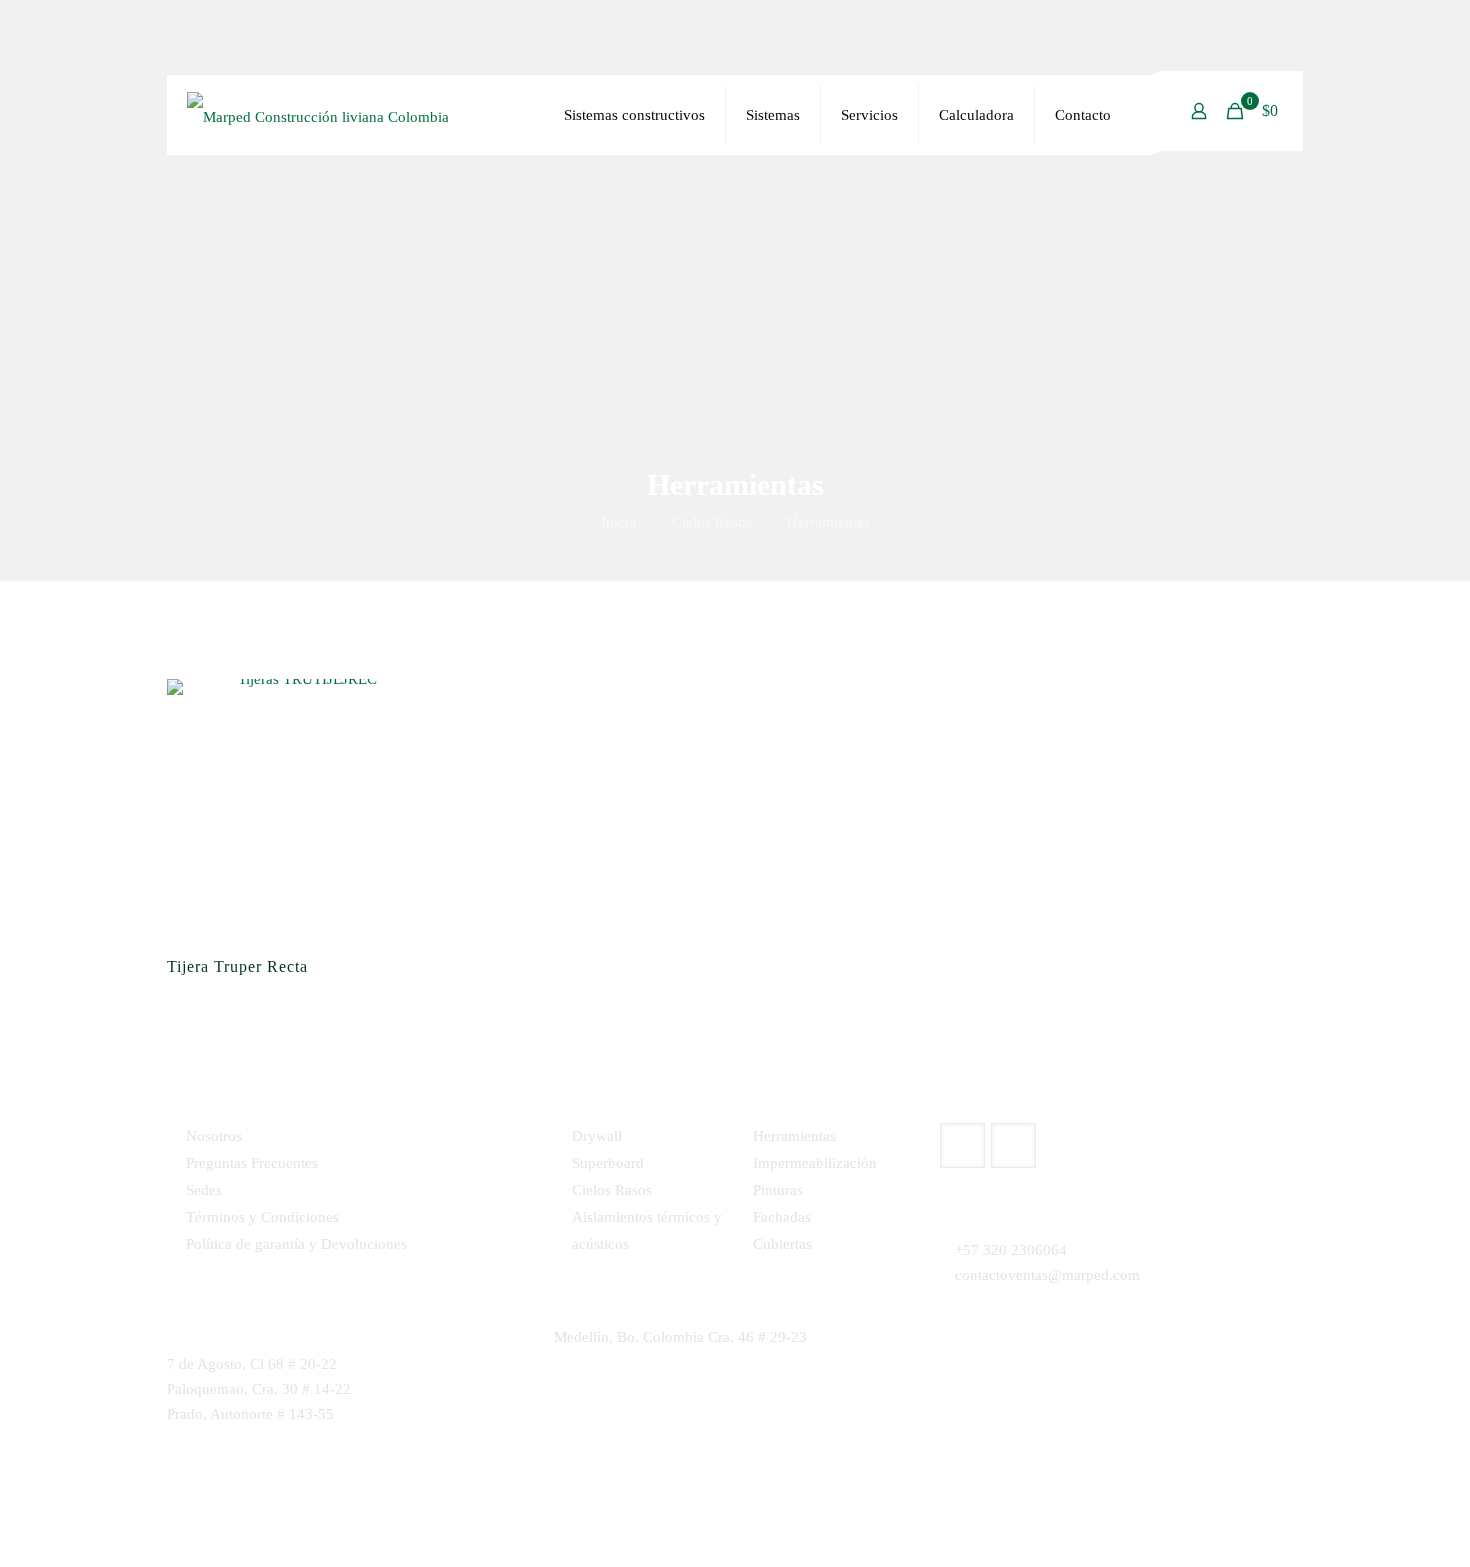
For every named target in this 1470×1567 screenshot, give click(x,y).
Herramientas (794, 1136)
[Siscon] (318, 115)
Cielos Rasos (712, 522)
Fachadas (782, 1217)
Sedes (204, 1190)
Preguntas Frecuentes (252, 1163)
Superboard (608, 1163)
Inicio (619, 522)
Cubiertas (782, 1244)
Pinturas (778, 1190)
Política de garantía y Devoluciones (296, 1244)
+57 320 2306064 (1011, 1250)
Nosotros (214, 1136)
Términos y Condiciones (262, 1217)
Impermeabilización (815, 1163)
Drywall (597, 1136)
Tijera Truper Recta (237, 966)
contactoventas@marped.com (1047, 1275)
